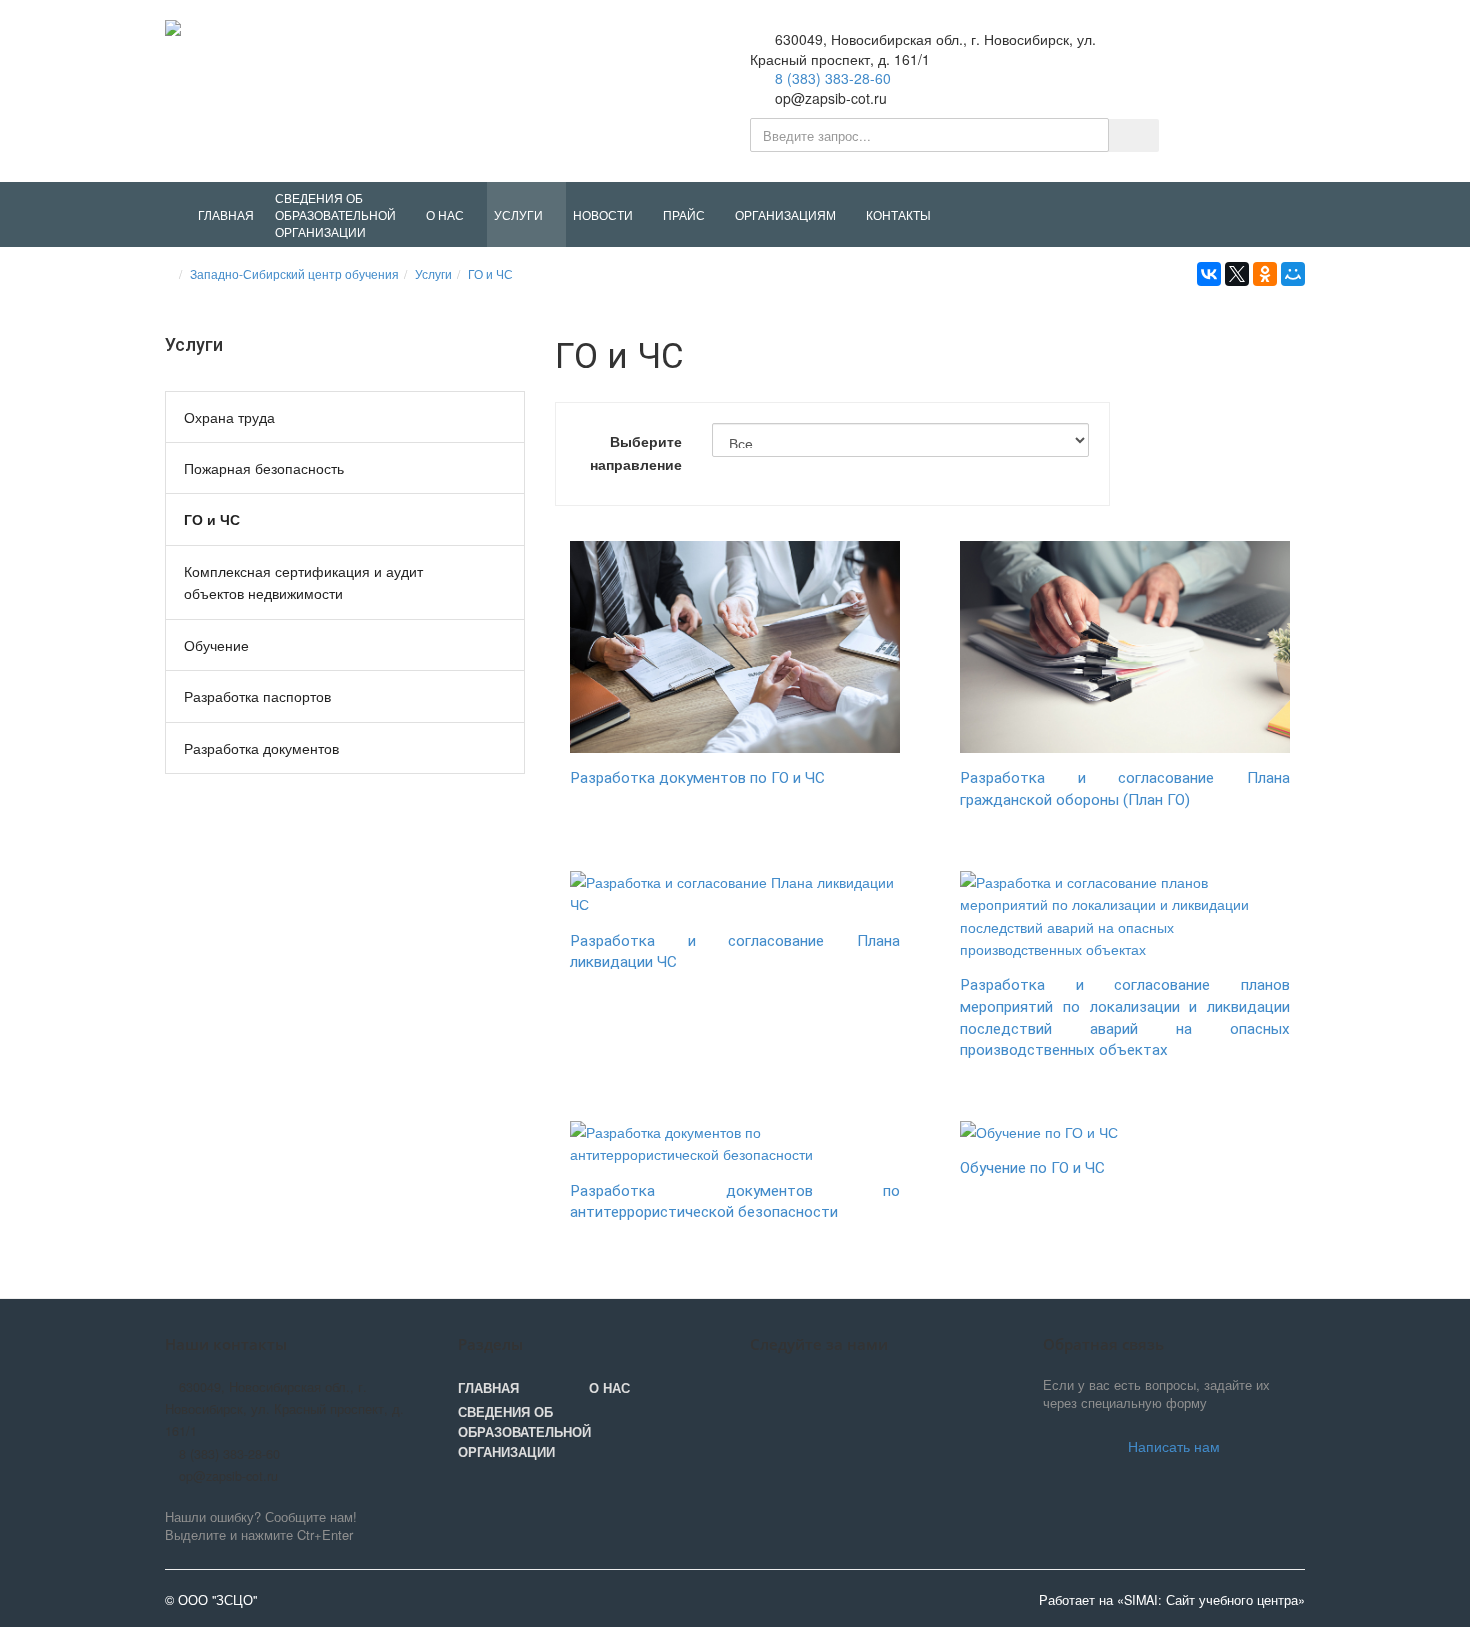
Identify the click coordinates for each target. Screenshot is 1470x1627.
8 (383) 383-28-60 (833, 78)
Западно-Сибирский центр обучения (294, 273)
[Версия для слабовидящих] (1200, 50)
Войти (1264, 49)
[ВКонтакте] (1209, 274)
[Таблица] (1294, 495)
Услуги (433, 273)
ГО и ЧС (490, 273)
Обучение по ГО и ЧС (1032, 1168)
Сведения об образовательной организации (523, 1432)
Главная (488, 1388)
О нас (609, 1388)
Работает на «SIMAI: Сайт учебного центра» (1172, 1600)
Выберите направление (636, 452)
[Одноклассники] (1265, 274)
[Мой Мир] (1293, 274)
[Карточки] (1258, 495)
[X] (1237, 274)
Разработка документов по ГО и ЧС (697, 778)
